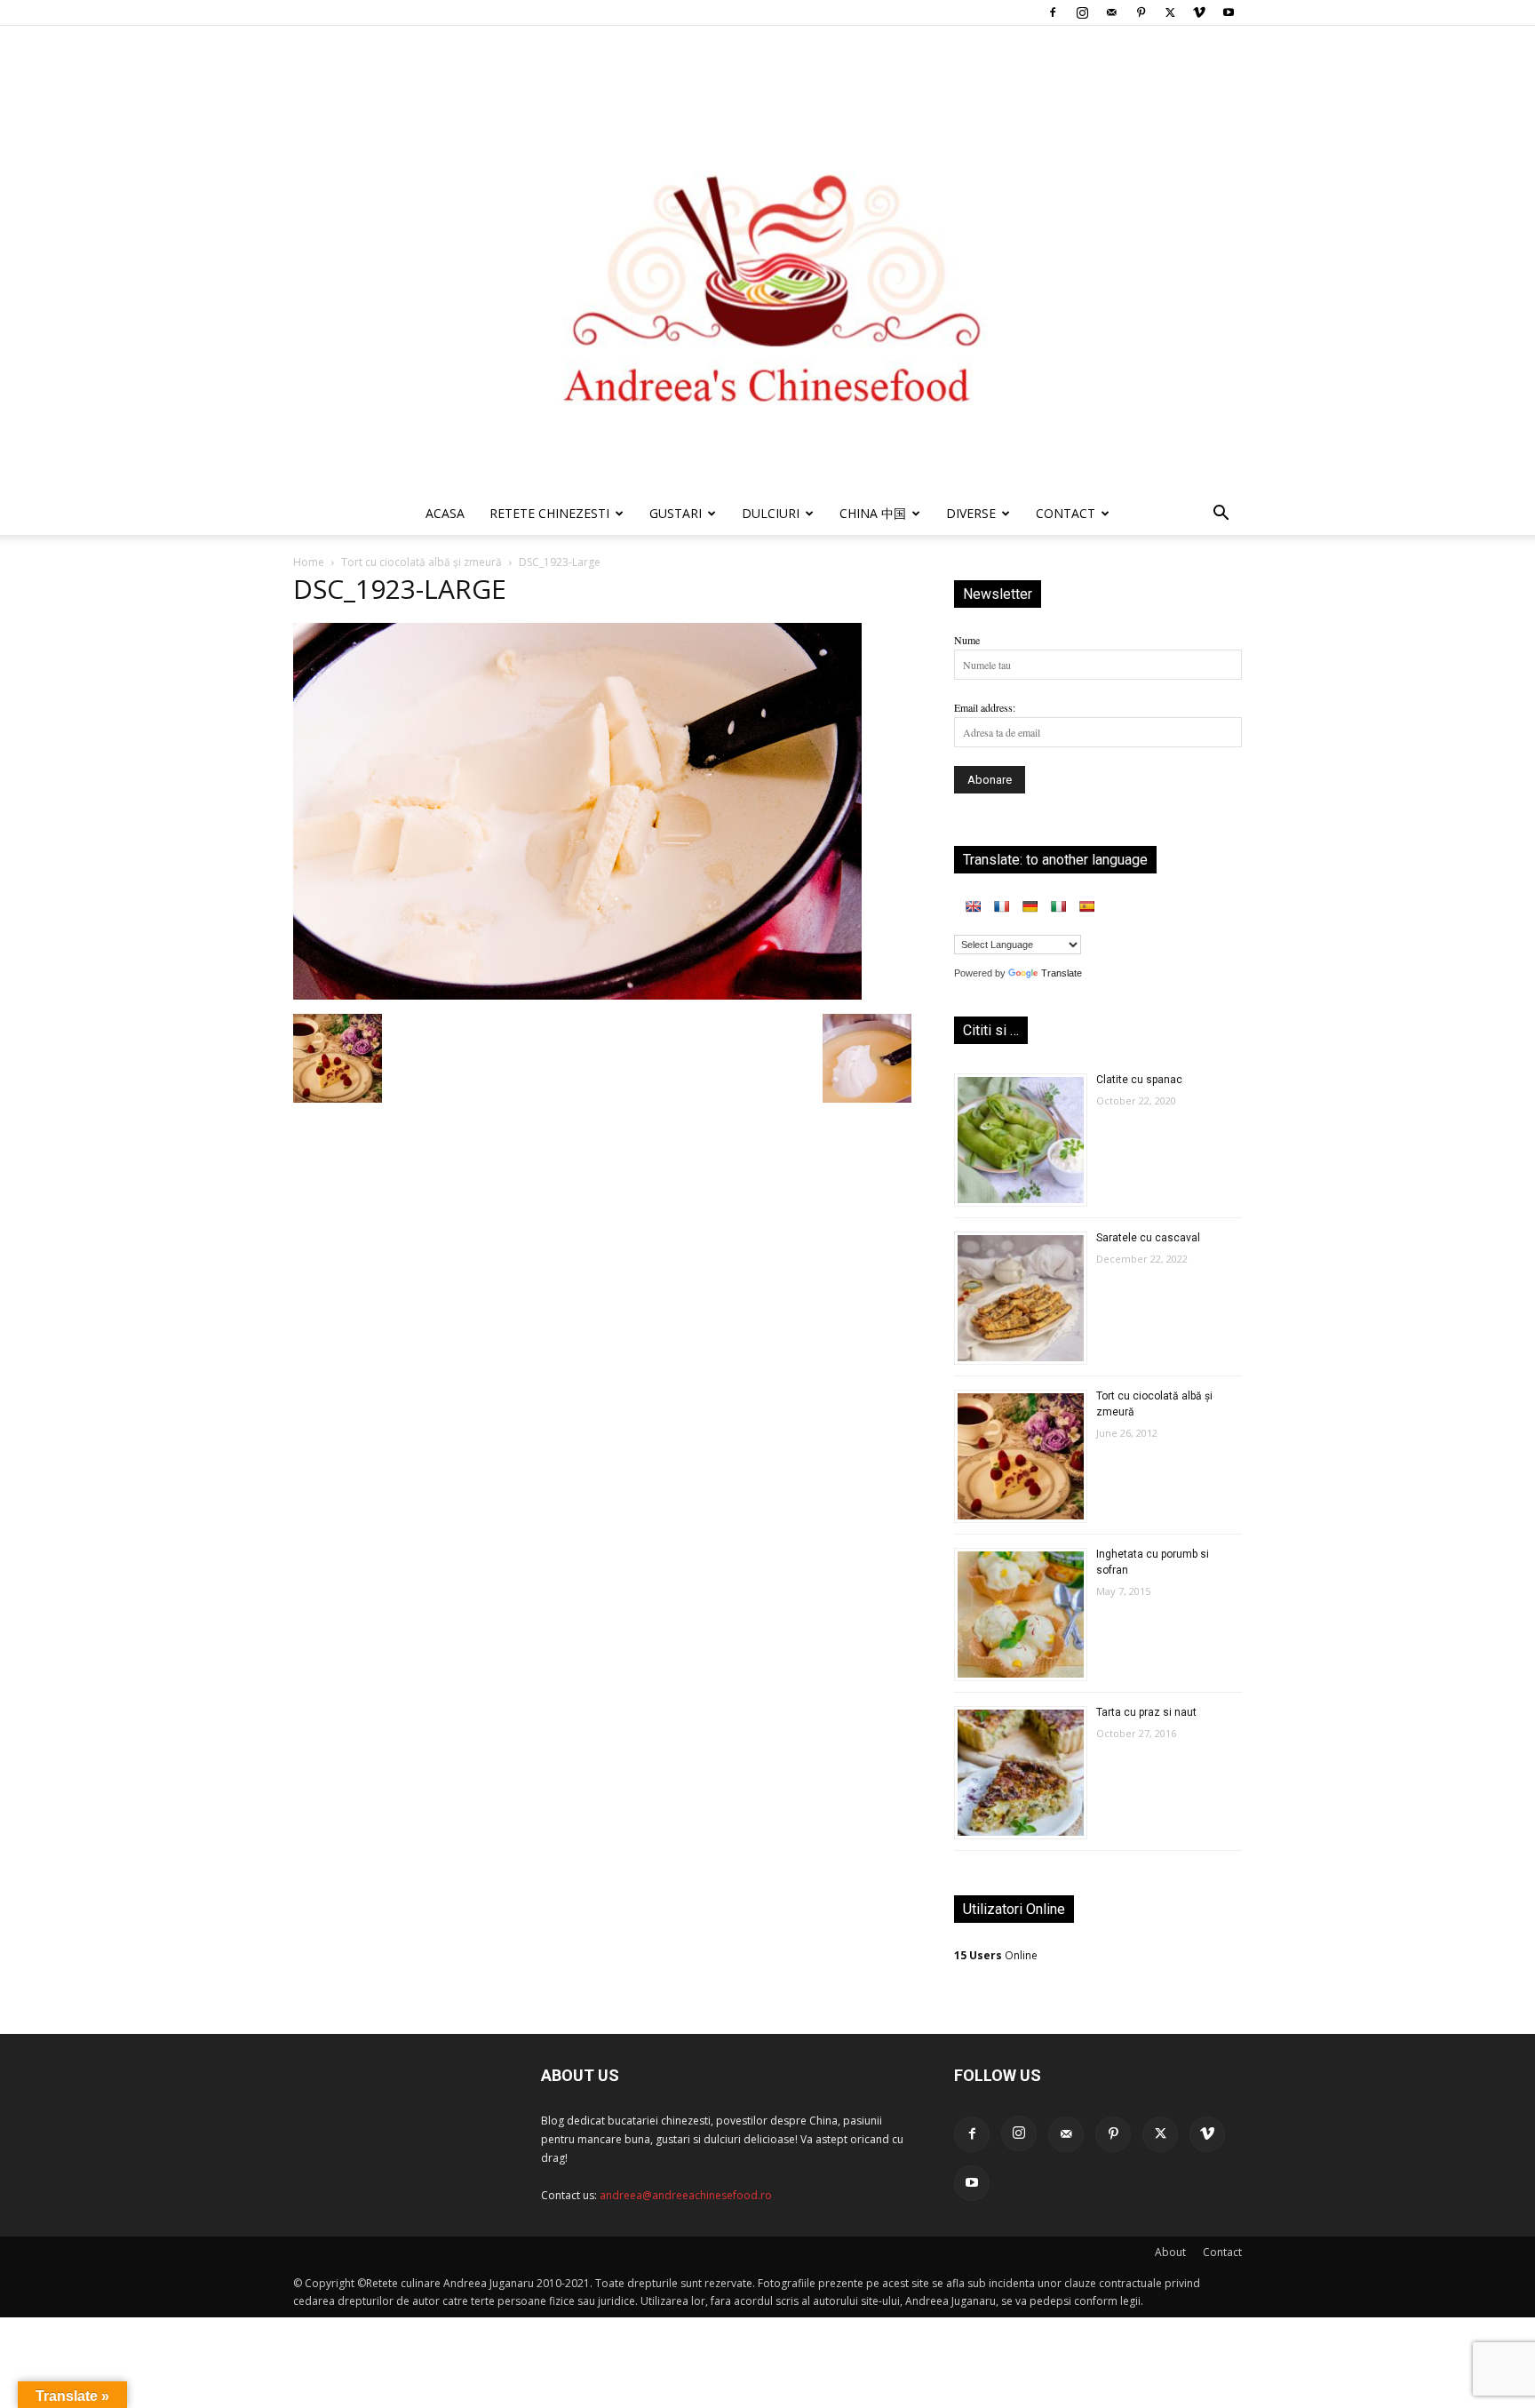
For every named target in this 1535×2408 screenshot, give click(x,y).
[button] (1221, 516)
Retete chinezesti (549, 513)
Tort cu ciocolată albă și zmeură (422, 562)
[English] (973, 906)
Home (309, 562)
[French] (1001, 906)
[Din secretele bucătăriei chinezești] (767, 259)
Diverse (971, 513)
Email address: (985, 707)
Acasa (445, 513)
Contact (1222, 2252)
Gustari (676, 513)
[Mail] (1111, 12)
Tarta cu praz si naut (1146, 1712)
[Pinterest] (1141, 12)
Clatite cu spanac (1139, 1080)
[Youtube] (1229, 12)
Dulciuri (771, 513)
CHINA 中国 (873, 513)
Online (996, 1955)
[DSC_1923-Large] (577, 995)
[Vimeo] (1199, 12)
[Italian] (1058, 906)
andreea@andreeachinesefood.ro (686, 2195)
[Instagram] (1082, 12)
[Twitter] (1170, 12)
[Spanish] (1086, 906)
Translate (1062, 973)
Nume (967, 640)
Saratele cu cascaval (1148, 1238)
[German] (1030, 906)
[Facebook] (1053, 12)
